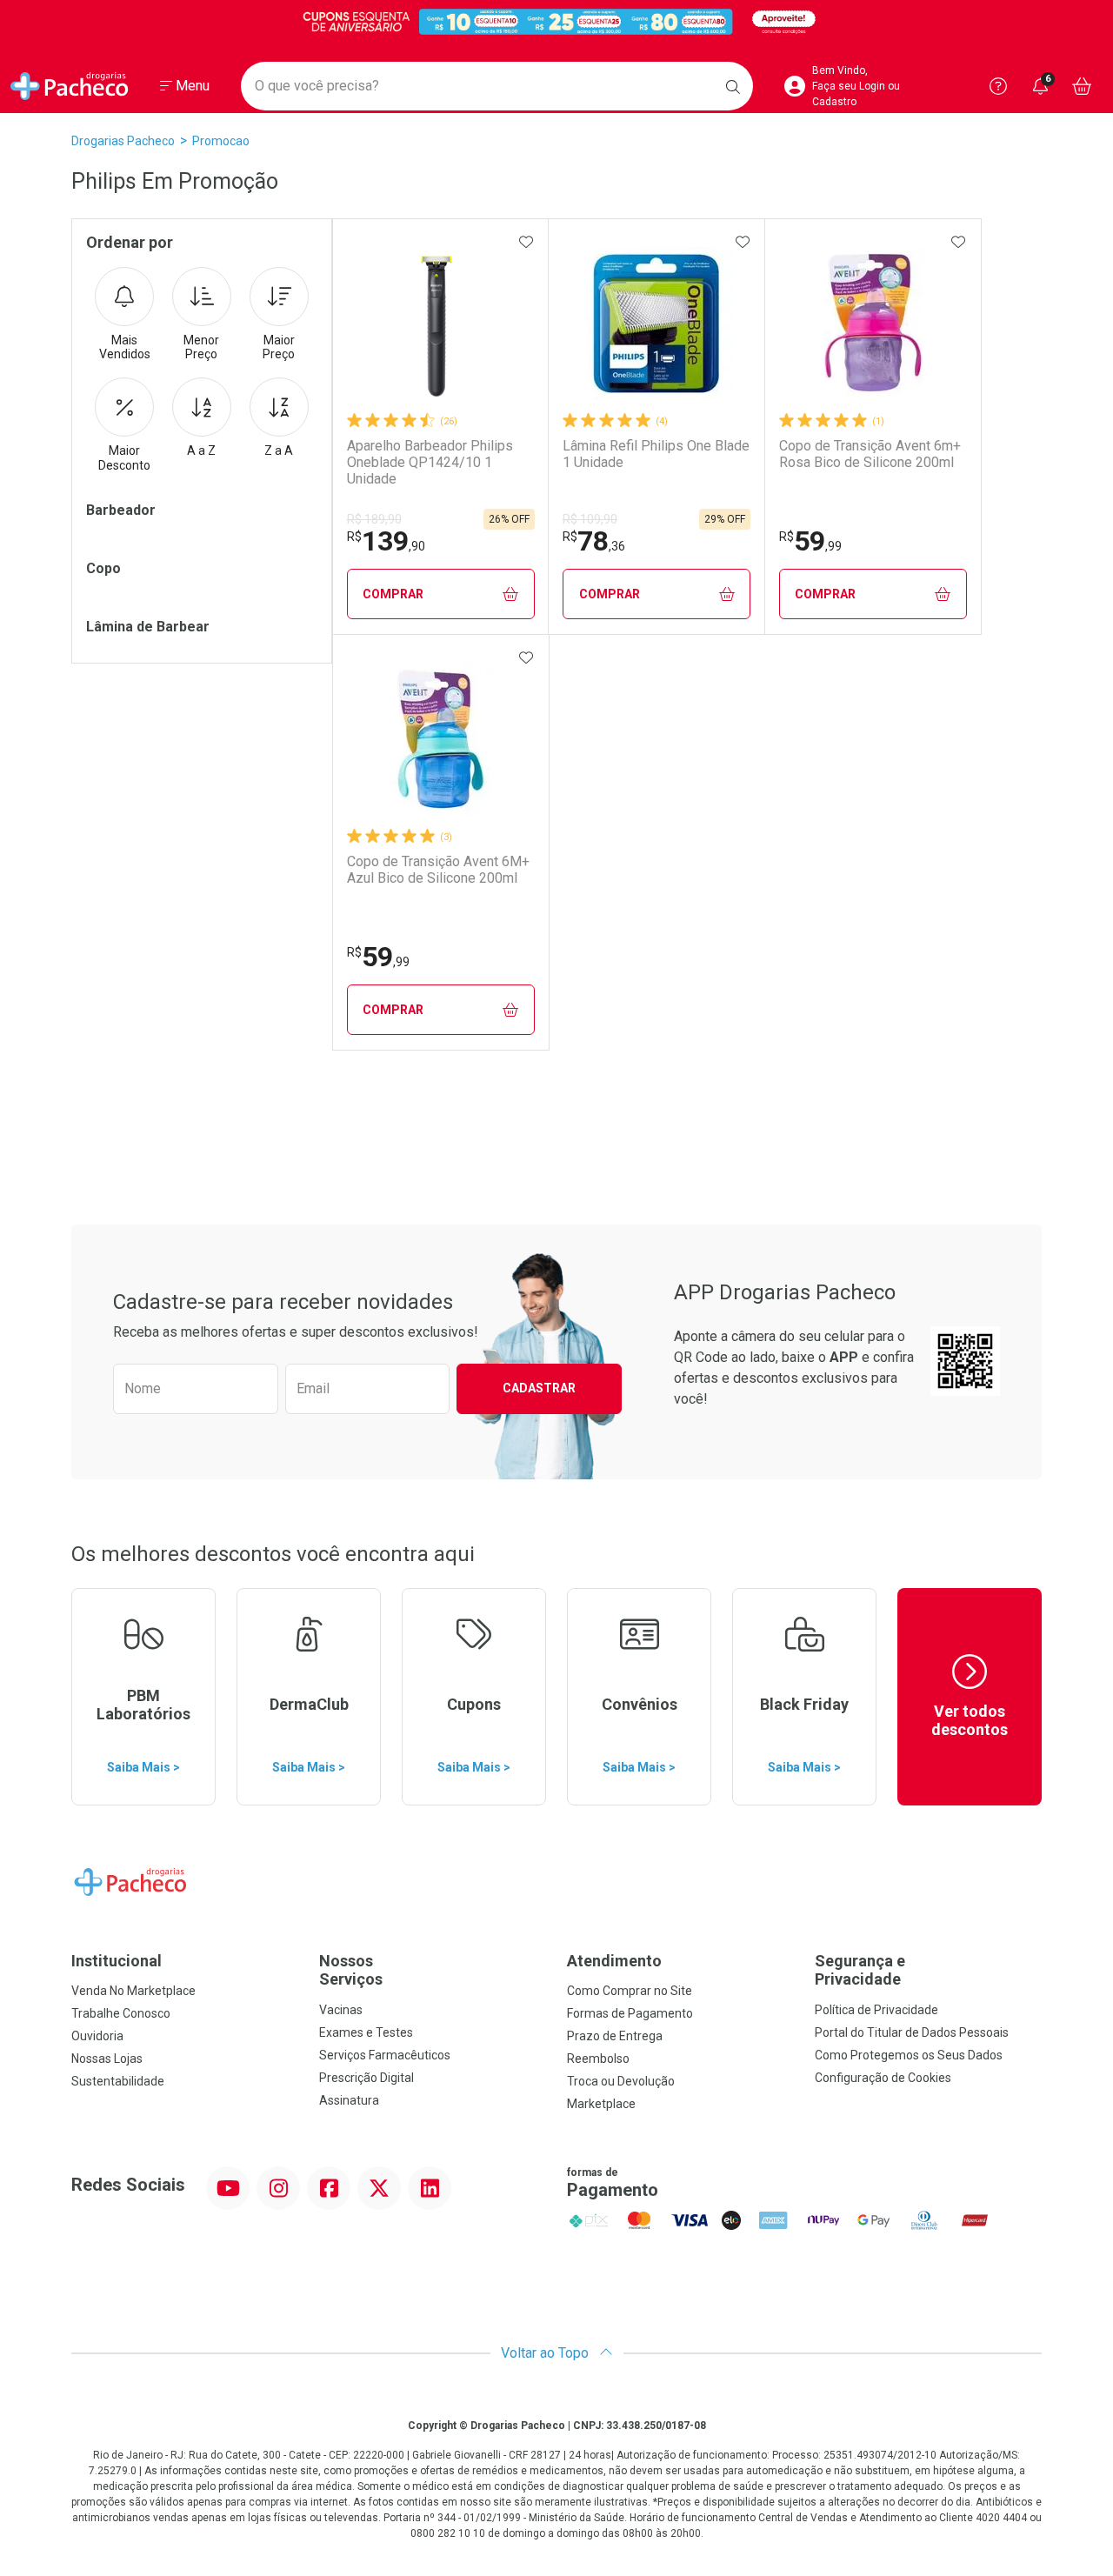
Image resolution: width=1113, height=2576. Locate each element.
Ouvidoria (97, 2036)
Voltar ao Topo (547, 2353)
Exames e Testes (366, 2032)
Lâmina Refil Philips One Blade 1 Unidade (656, 454)
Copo (103, 568)
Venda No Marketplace (133, 1991)
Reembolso (598, 2059)
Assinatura (349, 2100)
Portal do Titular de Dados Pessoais (912, 2032)
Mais (125, 347)
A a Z (201, 450)
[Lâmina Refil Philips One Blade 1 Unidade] (656, 324)
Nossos (351, 1970)
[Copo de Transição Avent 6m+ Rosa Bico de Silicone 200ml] (873, 324)
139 (386, 541)
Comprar (393, 594)
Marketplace (601, 2104)
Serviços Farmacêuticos (385, 2055)
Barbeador (121, 510)
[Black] (556, 21)
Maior (279, 347)
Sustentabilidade (118, 2081)
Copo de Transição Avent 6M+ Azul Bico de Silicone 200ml (438, 870)
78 (594, 541)
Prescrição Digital (367, 2078)
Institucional (117, 1961)
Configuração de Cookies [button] (883, 2078)
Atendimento (614, 1961)
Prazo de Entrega (615, 2036)
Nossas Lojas (107, 2059)
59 (810, 541)
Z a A (279, 450)
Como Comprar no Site (630, 1991)
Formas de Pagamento (630, 2013)
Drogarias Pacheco (123, 141)
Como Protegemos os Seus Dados (909, 2055)
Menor (201, 347)
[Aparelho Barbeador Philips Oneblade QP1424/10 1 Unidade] (441, 324)
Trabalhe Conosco (121, 2013)
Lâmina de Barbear (148, 627)
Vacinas (341, 2010)
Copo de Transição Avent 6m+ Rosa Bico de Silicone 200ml (870, 454)
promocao (221, 141)
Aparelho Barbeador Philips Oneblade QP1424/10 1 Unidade (430, 462)
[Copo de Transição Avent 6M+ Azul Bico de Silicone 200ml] (441, 739)
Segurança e (860, 1970)
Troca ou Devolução (621, 2081)
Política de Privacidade (876, 2010)
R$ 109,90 (590, 519)
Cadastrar (539, 1388)
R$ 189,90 (374, 519)
